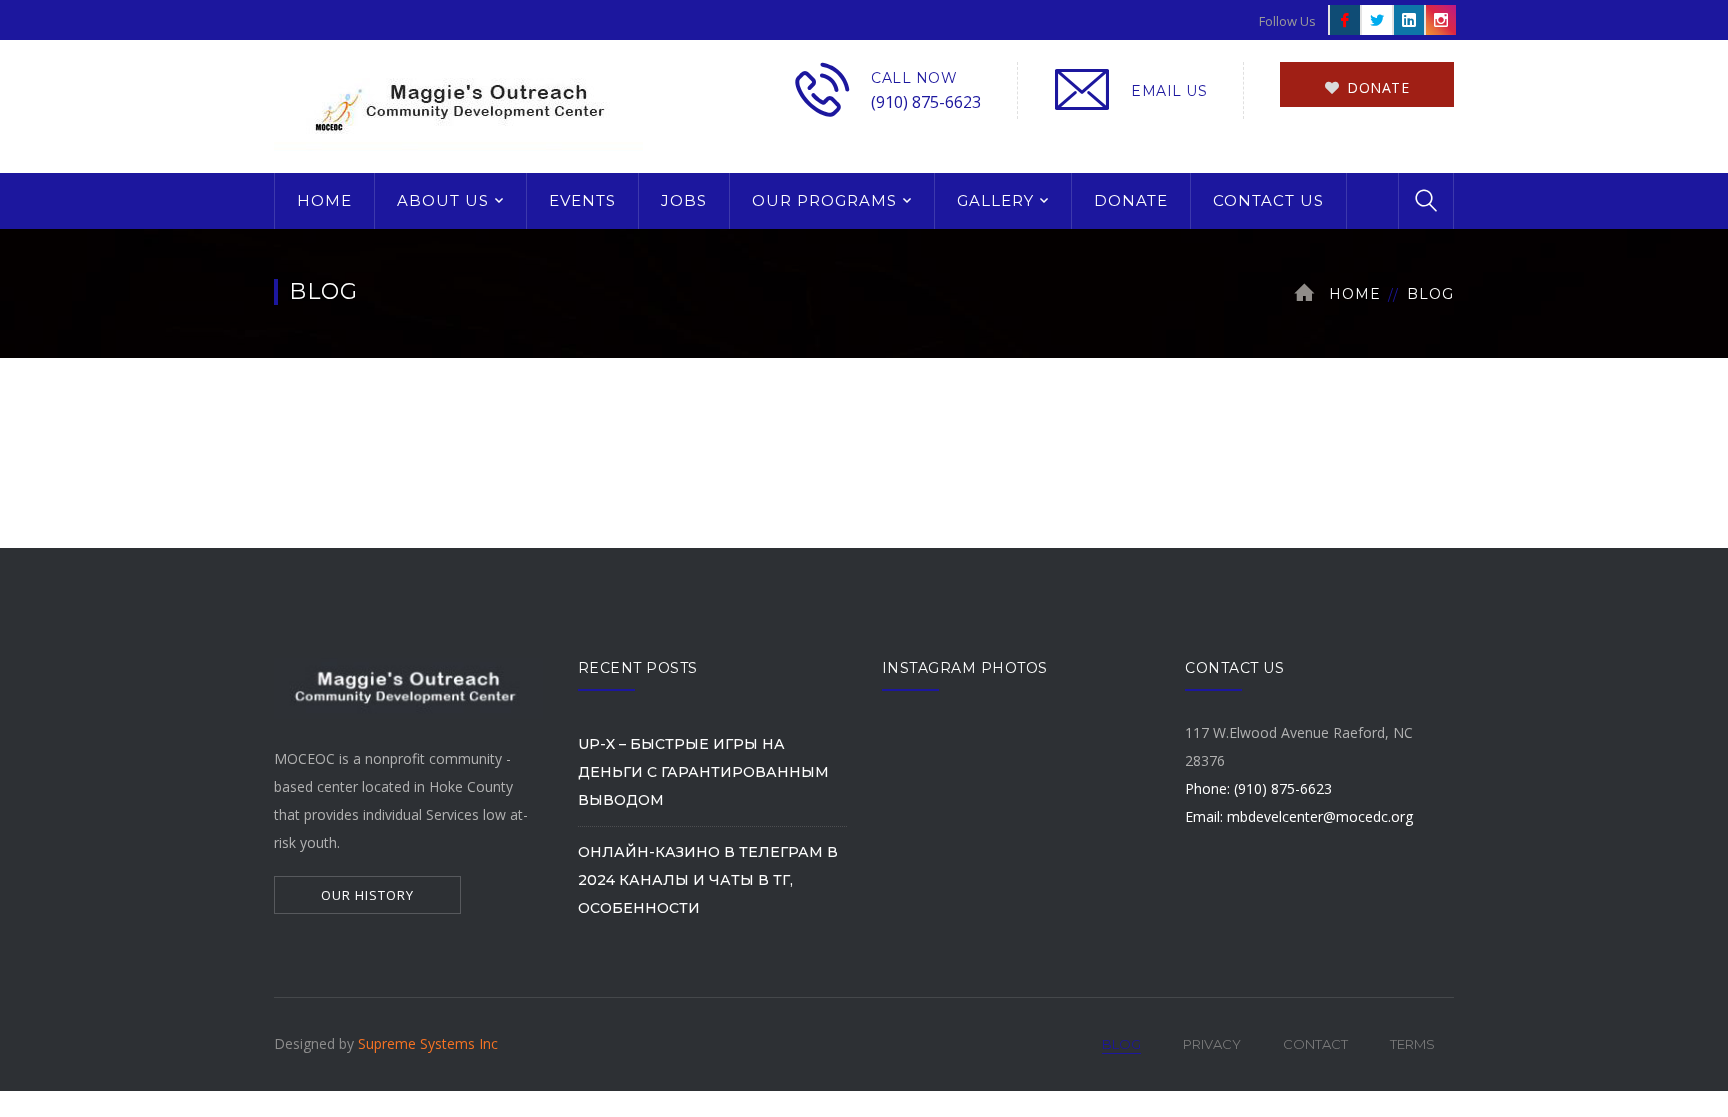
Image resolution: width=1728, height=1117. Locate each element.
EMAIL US (1169, 91)
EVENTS (582, 200)
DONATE (1131, 200)
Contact (1315, 1044)
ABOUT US (443, 200)
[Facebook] (1343, 20)
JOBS (684, 200)
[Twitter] (1375, 20)
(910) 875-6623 (926, 102)
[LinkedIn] (1407, 20)
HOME (324, 200)
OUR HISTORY (367, 895)
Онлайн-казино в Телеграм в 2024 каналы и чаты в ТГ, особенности (708, 880)
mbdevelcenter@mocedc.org (1320, 816)
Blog (1121, 1044)
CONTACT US (1268, 200)
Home (1355, 294)
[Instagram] (1439, 20)
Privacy (1212, 1044)
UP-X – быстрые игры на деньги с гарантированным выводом (703, 772)
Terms (1412, 1044)
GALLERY (995, 200)
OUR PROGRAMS (824, 200)
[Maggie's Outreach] (458, 104)
